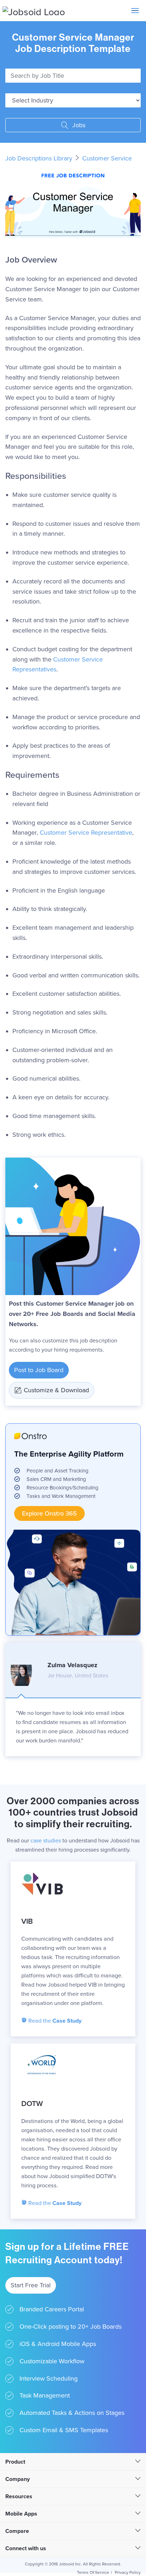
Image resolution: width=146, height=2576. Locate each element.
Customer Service (107, 158)
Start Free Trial (31, 2285)
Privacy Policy (128, 2572)
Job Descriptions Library (40, 158)
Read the (54, 2021)
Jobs (78, 125)
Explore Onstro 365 (49, 1513)
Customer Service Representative (86, 833)
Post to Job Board (39, 1370)
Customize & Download (56, 1390)
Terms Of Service (93, 2572)
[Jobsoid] (34, 11)
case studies (46, 1841)
